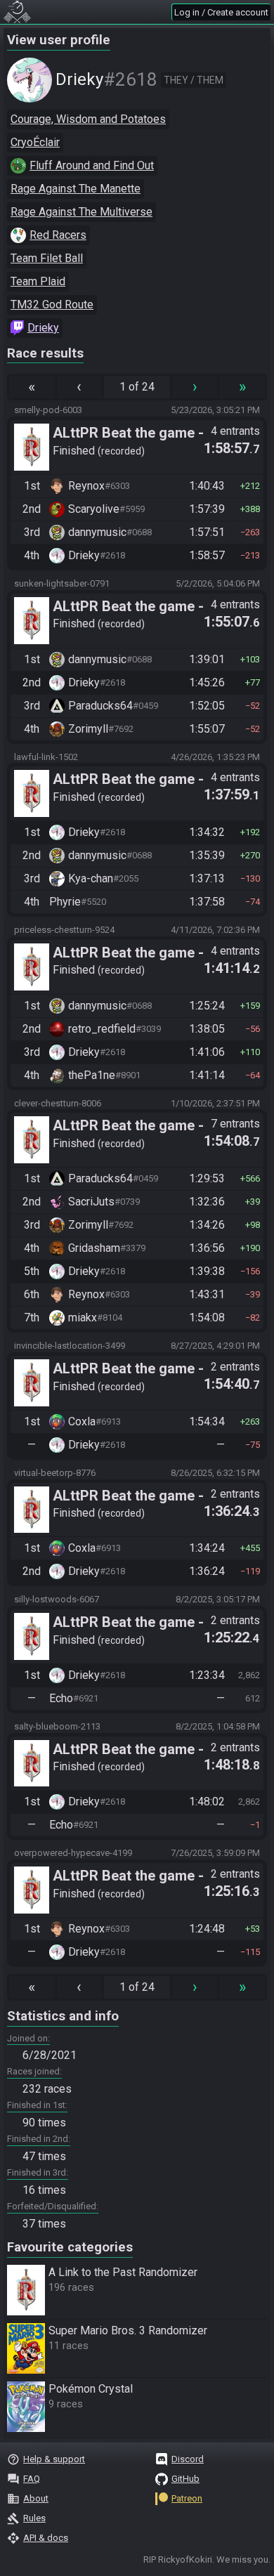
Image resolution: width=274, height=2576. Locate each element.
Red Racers (58, 235)
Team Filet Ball (47, 258)
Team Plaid (38, 281)
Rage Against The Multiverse (81, 212)
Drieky (43, 328)
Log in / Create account (221, 12)
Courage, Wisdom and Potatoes (88, 119)
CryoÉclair (35, 142)
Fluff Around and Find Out (92, 165)
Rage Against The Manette (76, 189)
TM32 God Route (52, 305)
